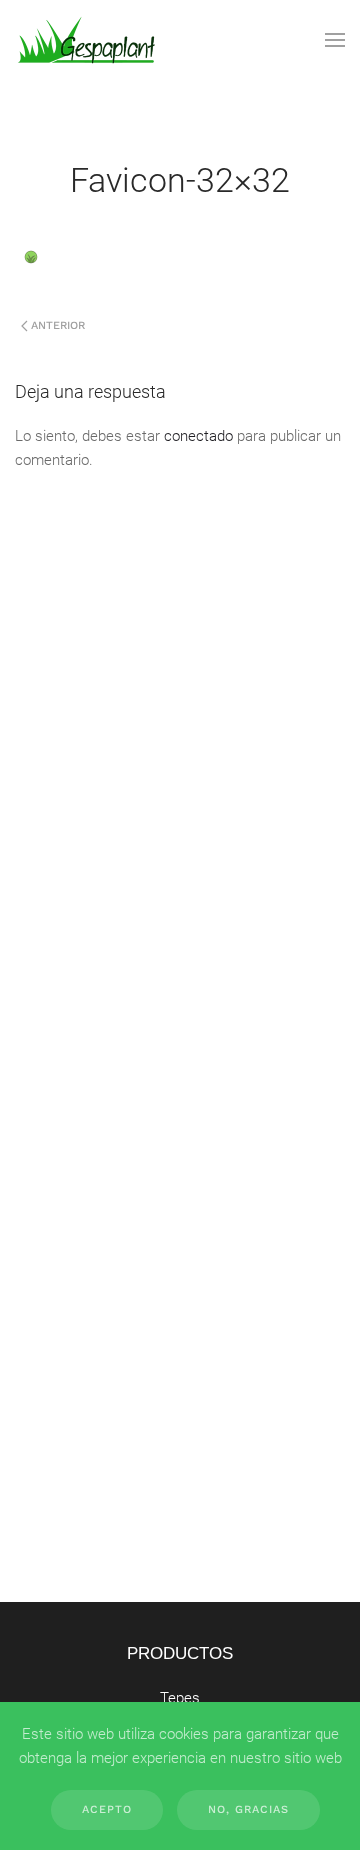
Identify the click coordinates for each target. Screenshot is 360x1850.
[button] (335, 40)
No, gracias (248, 1809)
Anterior (58, 325)
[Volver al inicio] (86, 40)
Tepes (180, 1698)
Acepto (107, 1809)
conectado (198, 436)
